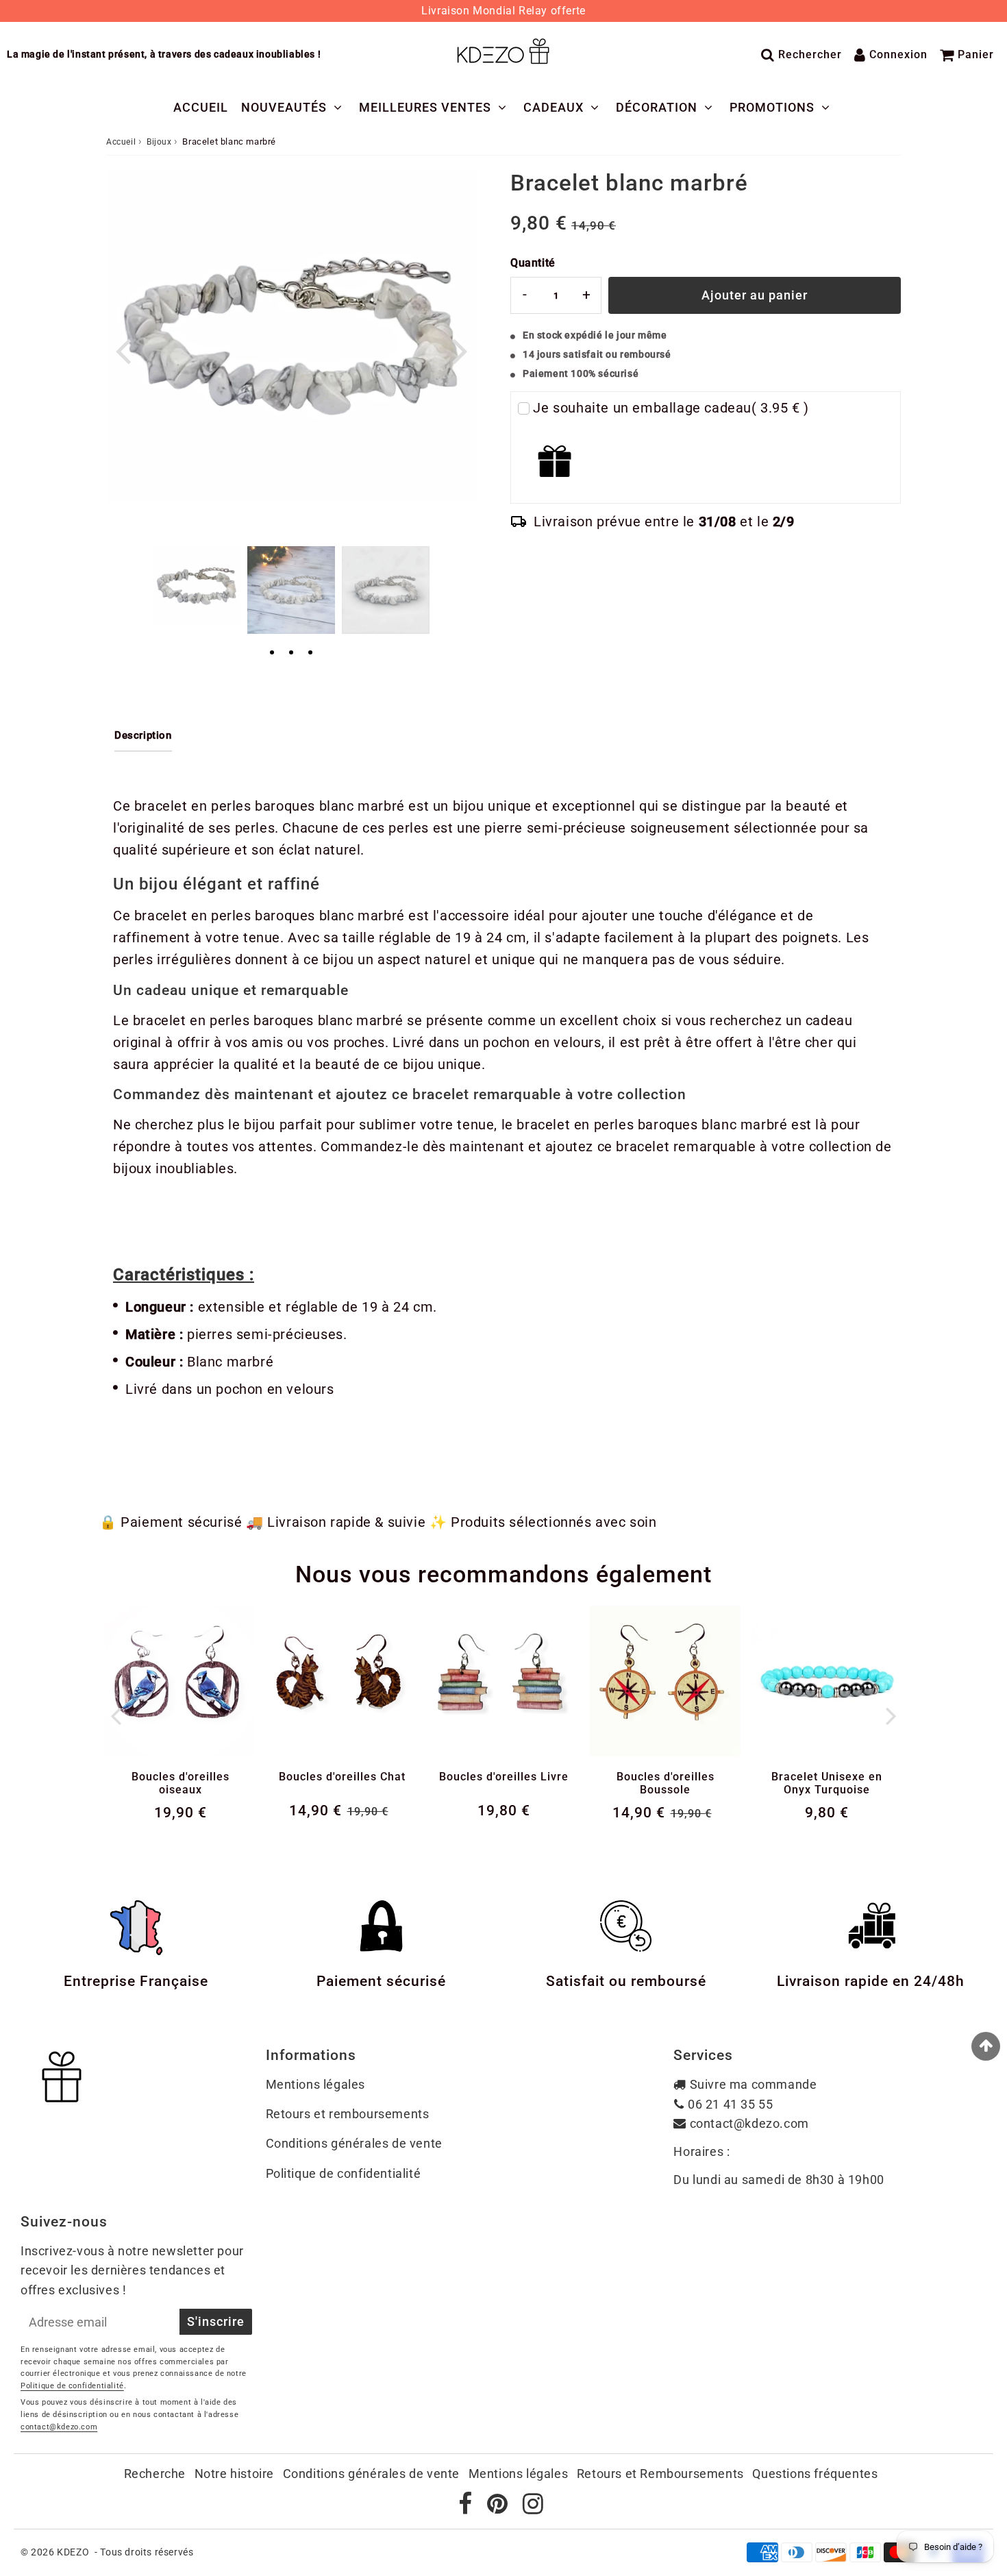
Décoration (657, 107)
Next (460, 350)
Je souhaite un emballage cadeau (671, 408)
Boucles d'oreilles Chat (342, 1777)
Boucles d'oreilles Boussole (666, 1783)
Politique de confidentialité (344, 2173)
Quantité (533, 263)
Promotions (772, 107)
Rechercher (810, 54)
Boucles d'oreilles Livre (504, 1777)
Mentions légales (316, 2084)
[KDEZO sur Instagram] (533, 2508)
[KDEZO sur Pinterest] (499, 2508)
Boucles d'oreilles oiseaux (181, 1783)
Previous (123, 350)
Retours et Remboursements (660, 2474)
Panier (976, 54)
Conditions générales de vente (354, 2143)
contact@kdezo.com (749, 2123)
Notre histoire (234, 2474)
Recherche (155, 2474)
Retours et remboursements (348, 2114)
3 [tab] (310, 653)
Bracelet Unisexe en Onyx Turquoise (827, 1783)
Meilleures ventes (425, 107)
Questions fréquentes (815, 2474)
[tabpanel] (197, 586)
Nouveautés (284, 107)
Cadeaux (554, 107)
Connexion (898, 54)
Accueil (201, 107)
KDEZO (73, 2552)
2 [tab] (291, 653)
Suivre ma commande (754, 2084)
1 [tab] (272, 653)
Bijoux (159, 142)
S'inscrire (216, 2321)
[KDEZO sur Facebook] (467, 2508)
